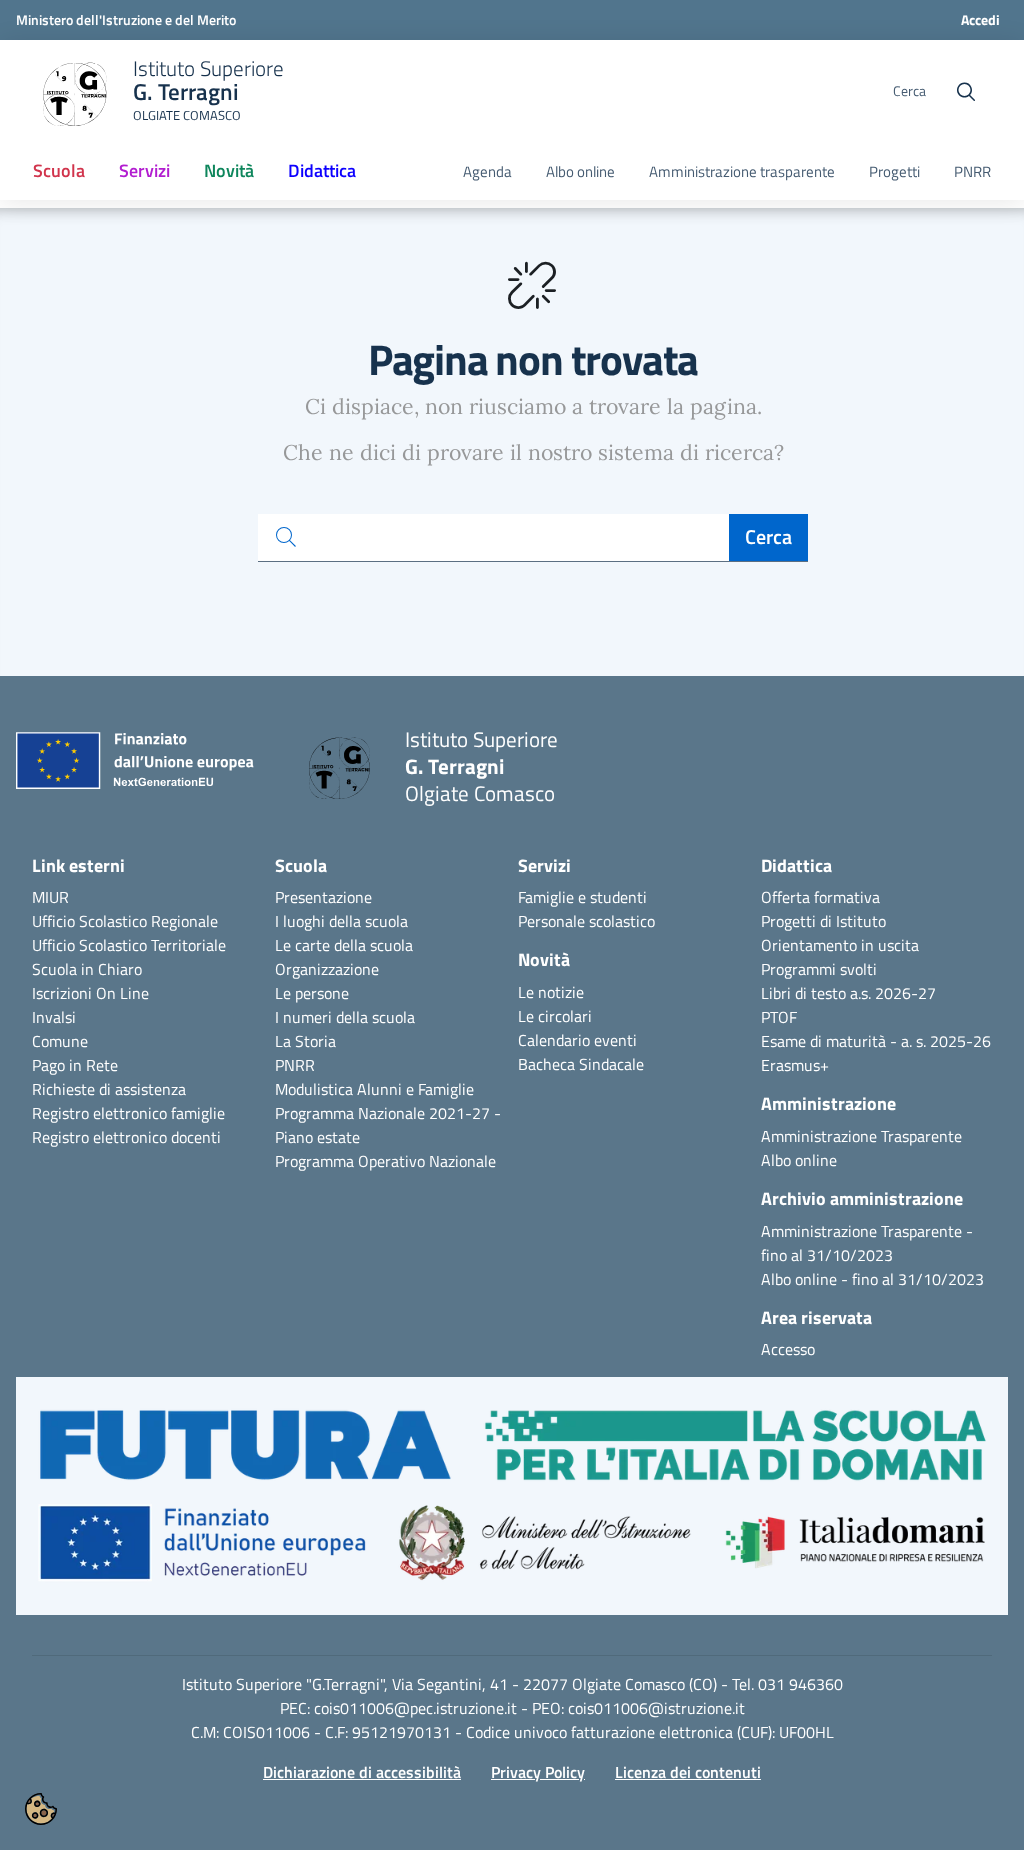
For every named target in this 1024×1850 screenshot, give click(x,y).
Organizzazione (327, 969)
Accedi (980, 19)
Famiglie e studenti (582, 897)
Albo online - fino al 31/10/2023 (872, 1279)
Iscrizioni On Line (90, 993)
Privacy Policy (538, 1772)
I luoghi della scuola (341, 921)
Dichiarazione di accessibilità (362, 1772)
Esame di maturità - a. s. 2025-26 (876, 1041)
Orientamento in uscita (840, 945)
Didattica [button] (322, 170)
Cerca (768, 536)
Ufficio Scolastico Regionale (125, 921)
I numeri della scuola (345, 1017)
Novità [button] (229, 170)
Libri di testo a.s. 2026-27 (848, 993)
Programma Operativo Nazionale (385, 1161)
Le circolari (555, 1016)
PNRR (972, 172)
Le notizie (551, 992)
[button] (512, 1506)
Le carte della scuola (344, 945)
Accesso (788, 1349)
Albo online (580, 172)
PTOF (779, 1017)
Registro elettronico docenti (126, 1137)
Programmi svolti (819, 969)
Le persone (312, 993)
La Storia (305, 1041)
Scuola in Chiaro (87, 969)
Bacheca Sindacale (581, 1064)
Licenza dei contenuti (688, 1772)
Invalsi (54, 1017)
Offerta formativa (820, 897)
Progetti (894, 172)
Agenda (487, 172)
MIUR (50, 897)
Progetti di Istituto (823, 921)
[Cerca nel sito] (966, 92)
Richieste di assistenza (109, 1089)
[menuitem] (59, 172)
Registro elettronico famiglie (128, 1113)
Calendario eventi (577, 1040)
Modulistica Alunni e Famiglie (374, 1089)
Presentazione (323, 897)
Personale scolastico (586, 921)
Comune (60, 1041)
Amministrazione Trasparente (861, 1136)
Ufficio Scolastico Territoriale (129, 945)
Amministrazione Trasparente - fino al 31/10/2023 (867, 1243)
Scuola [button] (59, 170)
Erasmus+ (795, 1065)
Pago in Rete (75, 1065)
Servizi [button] (144, 170)
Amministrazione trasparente (742, 172)
